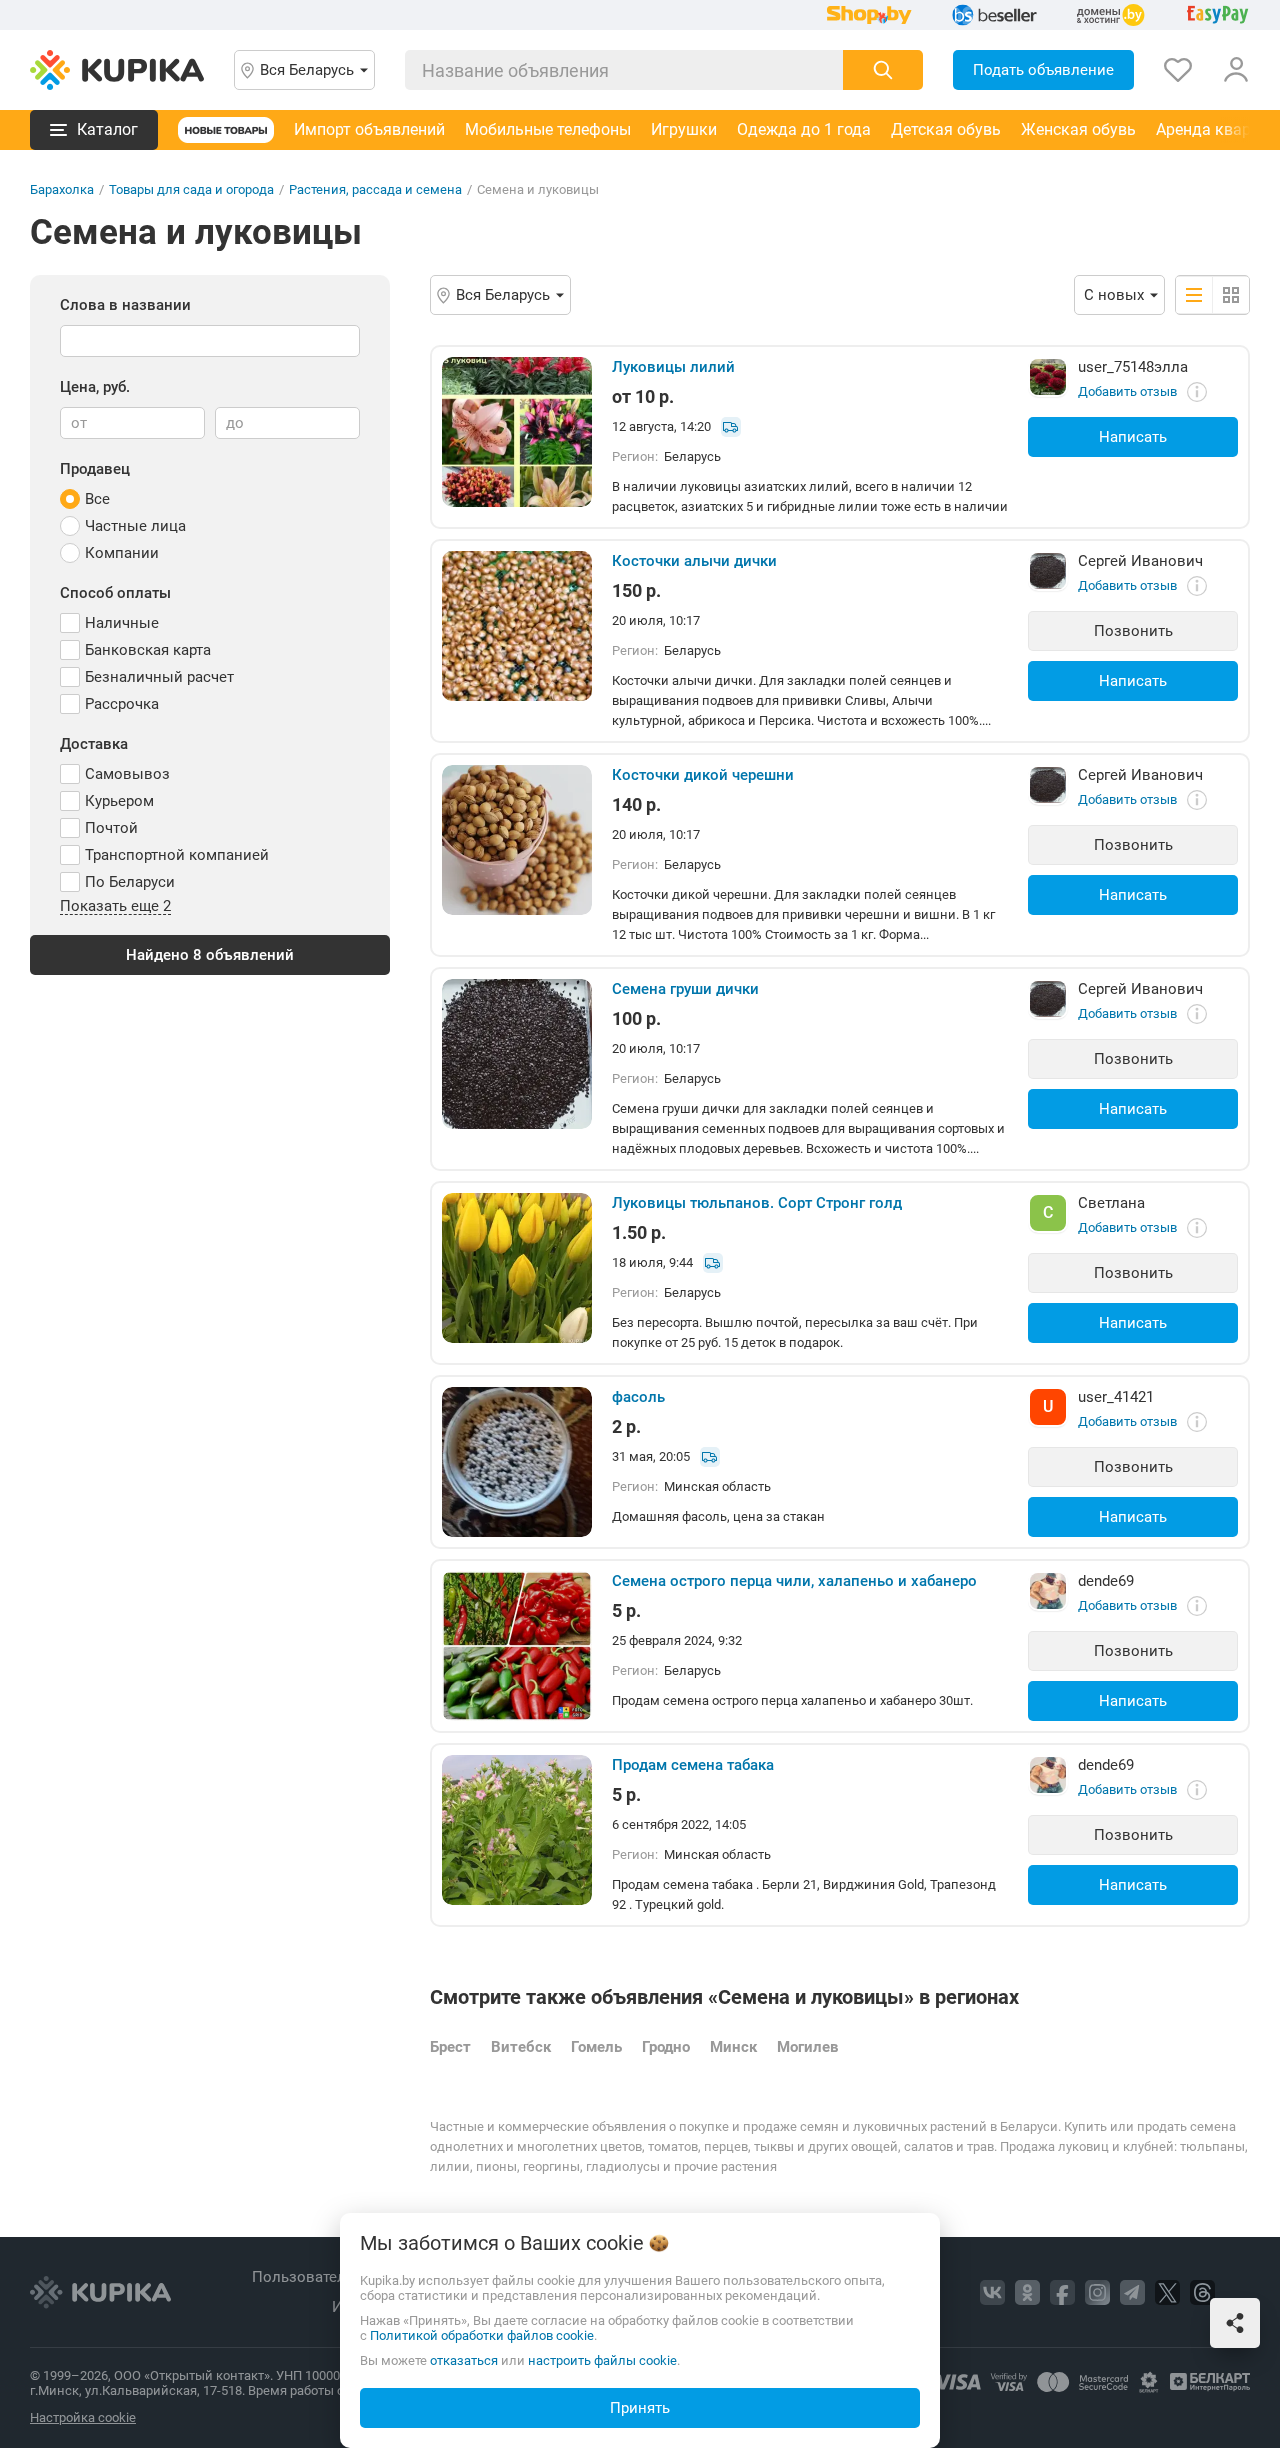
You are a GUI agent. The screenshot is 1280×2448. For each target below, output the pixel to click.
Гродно (666, 2047)
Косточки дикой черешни (703, 775)
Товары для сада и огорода (191, 189)
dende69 (1106, 1581)
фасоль (638, 1397)
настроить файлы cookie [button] (602, 2360)
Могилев (807, 2047)
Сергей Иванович (1140, 561)
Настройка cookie (83, 2417)
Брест (450, 2047)
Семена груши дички (685, 989)
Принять (640, 2408)
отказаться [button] (464, 2360)
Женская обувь (1078, 129)
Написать (1133, 437)
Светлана (1111, 1203)
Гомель (596, 2047)
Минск (733, 2047)
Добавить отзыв (1127, 391)
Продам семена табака (693, 1765)
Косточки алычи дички (694, 561)
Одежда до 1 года (804, 129)
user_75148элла (1133, 367)
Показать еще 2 (115, 907)
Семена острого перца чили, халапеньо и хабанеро (794, 1581)
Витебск (521, 2047)
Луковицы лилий (673, 367)
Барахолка (62, 189)
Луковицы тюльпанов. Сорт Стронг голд (757, 1203)
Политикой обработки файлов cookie (482, 2335)
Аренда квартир (1216, 129)
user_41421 (1116, 1397)
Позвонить (1133, 631)
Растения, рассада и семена (375, 189)
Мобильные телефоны (548, 129)
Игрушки (684, 129)
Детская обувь (946, 129)
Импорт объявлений (369, 129)
